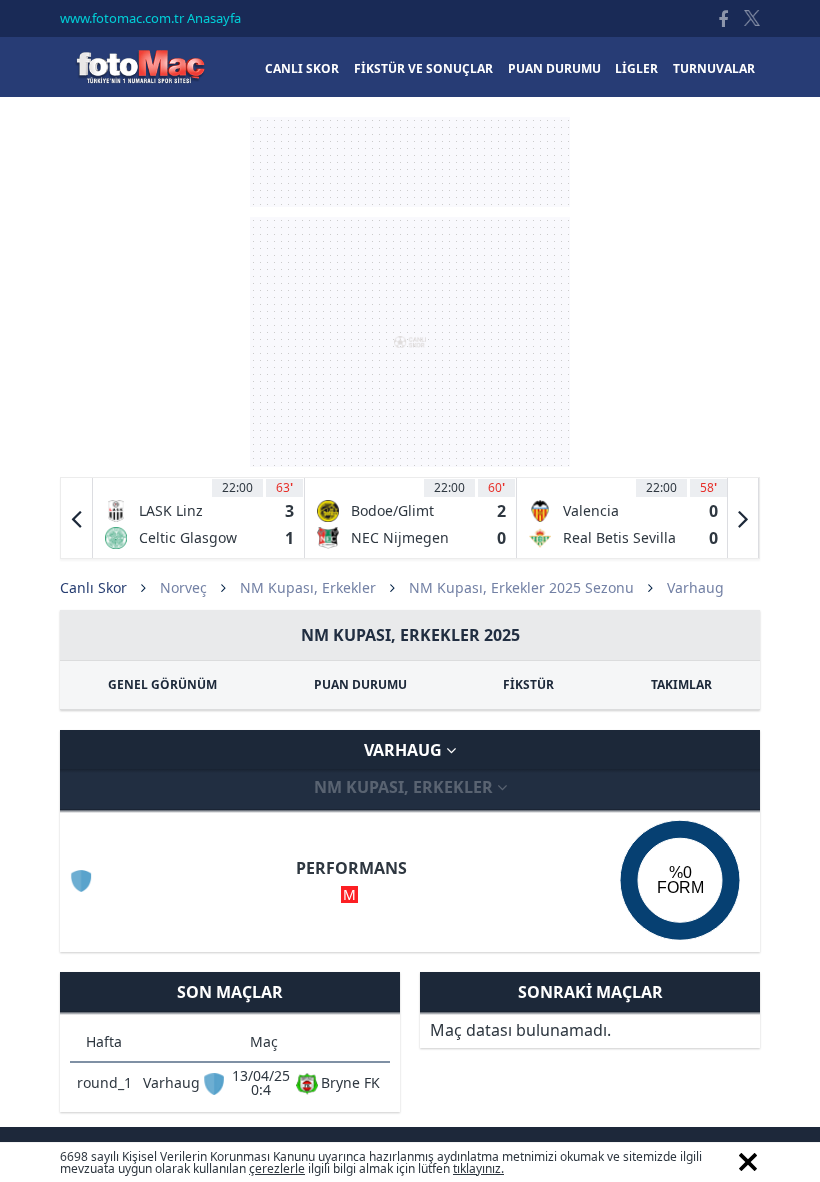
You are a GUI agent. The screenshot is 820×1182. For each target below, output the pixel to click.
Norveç (183, 587)
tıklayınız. (478, 1168)
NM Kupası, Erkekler (308, 587)
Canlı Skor (140, 66)
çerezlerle (277, 1168)
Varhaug (405, 750)
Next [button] (743, 518)
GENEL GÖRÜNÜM (162, 684)
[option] (199, 518)
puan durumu (554, 68)
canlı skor (302, 68)
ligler (636, 68)
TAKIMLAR (681, 684)
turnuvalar (714, 68)
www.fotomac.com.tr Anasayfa (150, 18)
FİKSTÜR (528, 684)
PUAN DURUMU (360, 684)
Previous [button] (77, 518)
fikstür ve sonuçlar (423, 68)
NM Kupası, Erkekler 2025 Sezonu (521, 587)
